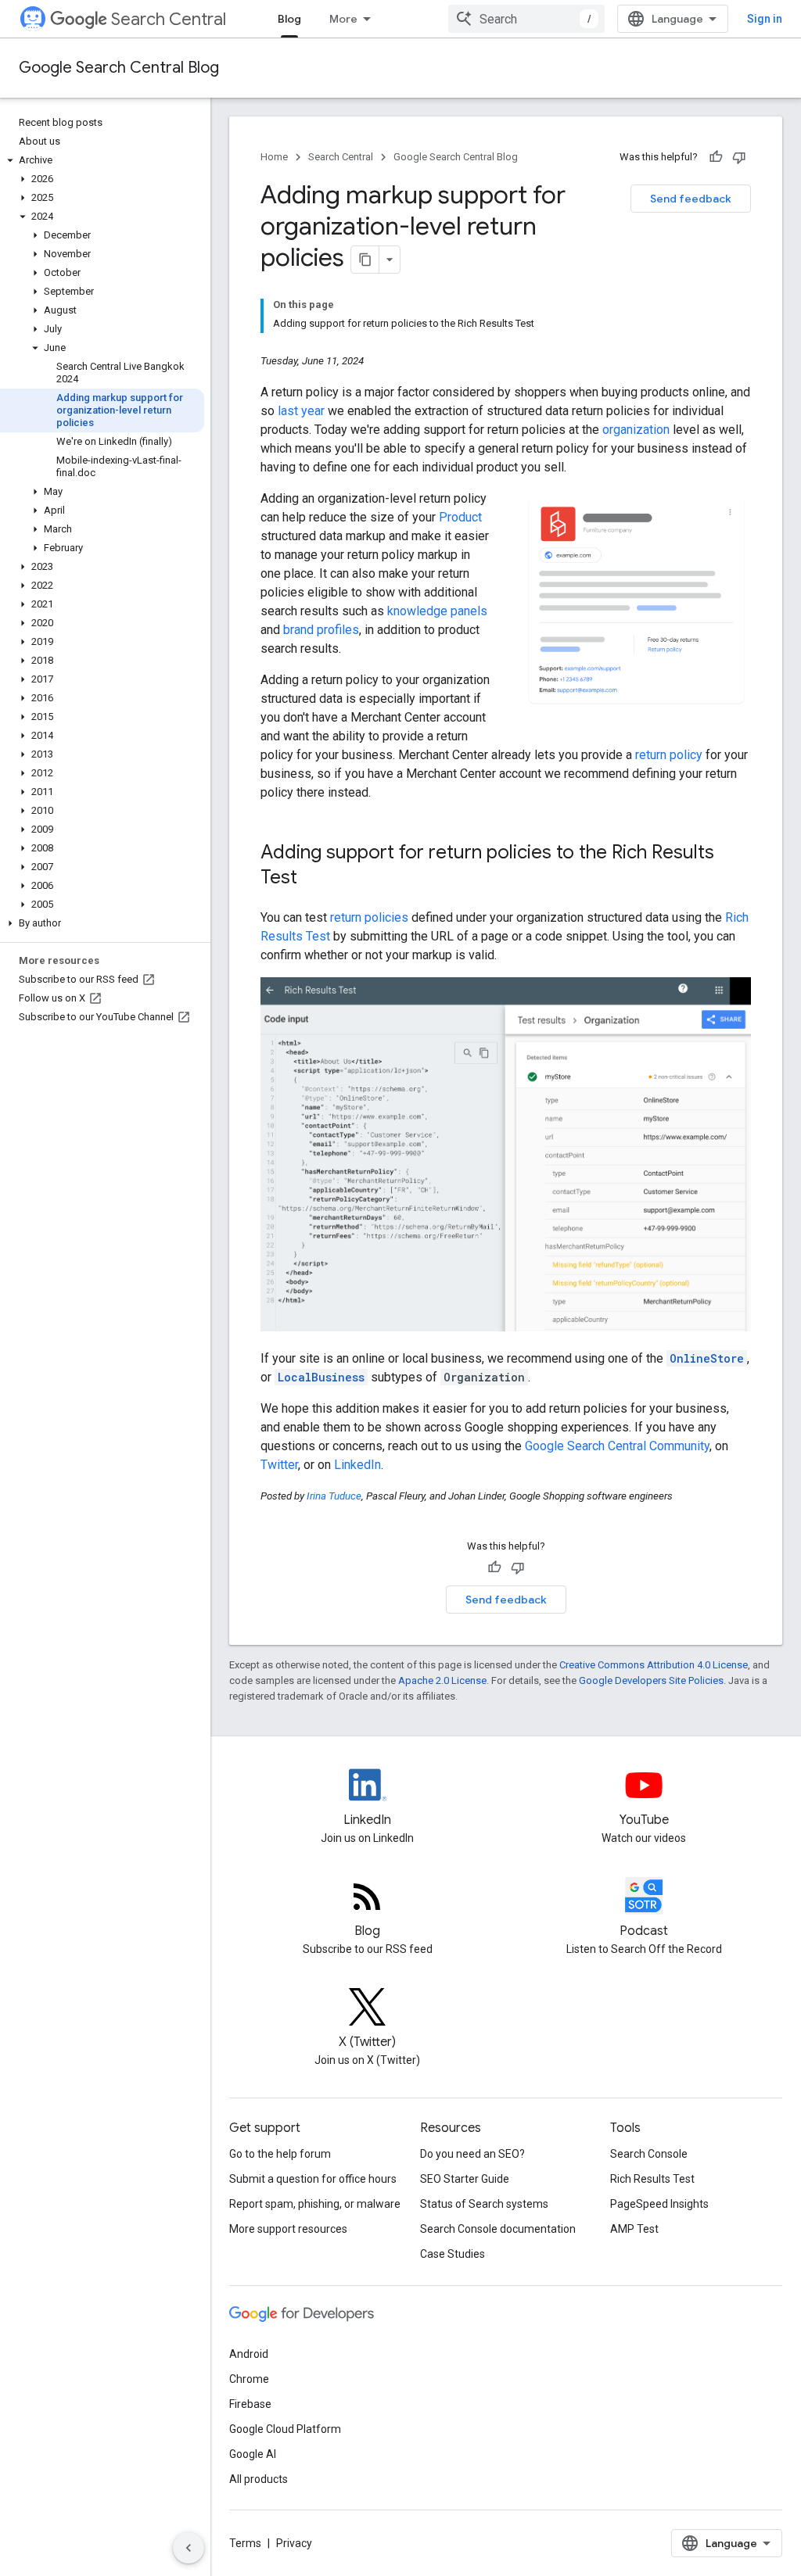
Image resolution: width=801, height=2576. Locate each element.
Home (274, 157)
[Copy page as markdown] (365, 260)
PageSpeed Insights (659, 2204)
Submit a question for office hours (313, 2179)
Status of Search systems (484, 2204)
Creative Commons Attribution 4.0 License (654, 1665)
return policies (369, 917)
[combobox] (526, 19)
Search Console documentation (498, 2229)
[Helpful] (716, 157)
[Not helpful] (739, 157)
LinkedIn (357, 1465)
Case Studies (453, 2254)
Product (460, 517)
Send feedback (691, 199)
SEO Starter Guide (465, 2179)
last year (301, 411)
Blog (289, 19)
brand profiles (321, 630)
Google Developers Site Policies (651, 1680)
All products (259, 2479)
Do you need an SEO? (472, 2154)
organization (636, 430)
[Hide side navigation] (189, 2548)
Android (249, 2354)
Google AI (253, 2454)
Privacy (294, 2543)
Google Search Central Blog (119, 68)
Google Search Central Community (617, 1446)
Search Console (649, 2154)
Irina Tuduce (334, 1496)
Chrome (249, 2379)
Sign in (765, 19)
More (343, 19)
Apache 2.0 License (442, 1680)
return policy (669, 755)
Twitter (279, 1465)
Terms (245, 2543)
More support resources (288, 2229)
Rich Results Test (652, 2179)
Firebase (250, 2404)
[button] (102, 160)
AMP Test (634, 2229)
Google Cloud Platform (285, 2429)
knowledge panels (437, 611)
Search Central (169, 19)
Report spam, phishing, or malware (315, 2204)
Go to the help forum (280, 2154)
